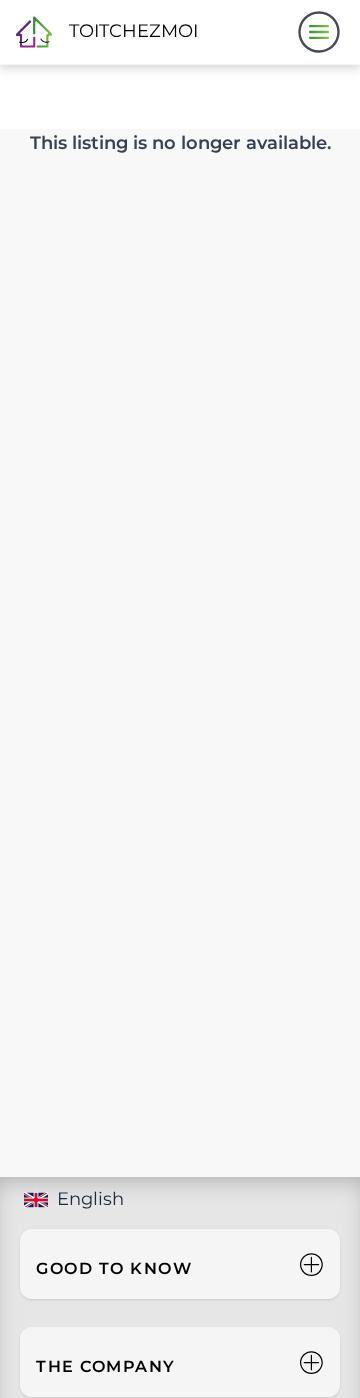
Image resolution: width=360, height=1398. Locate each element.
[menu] (319, 32)
